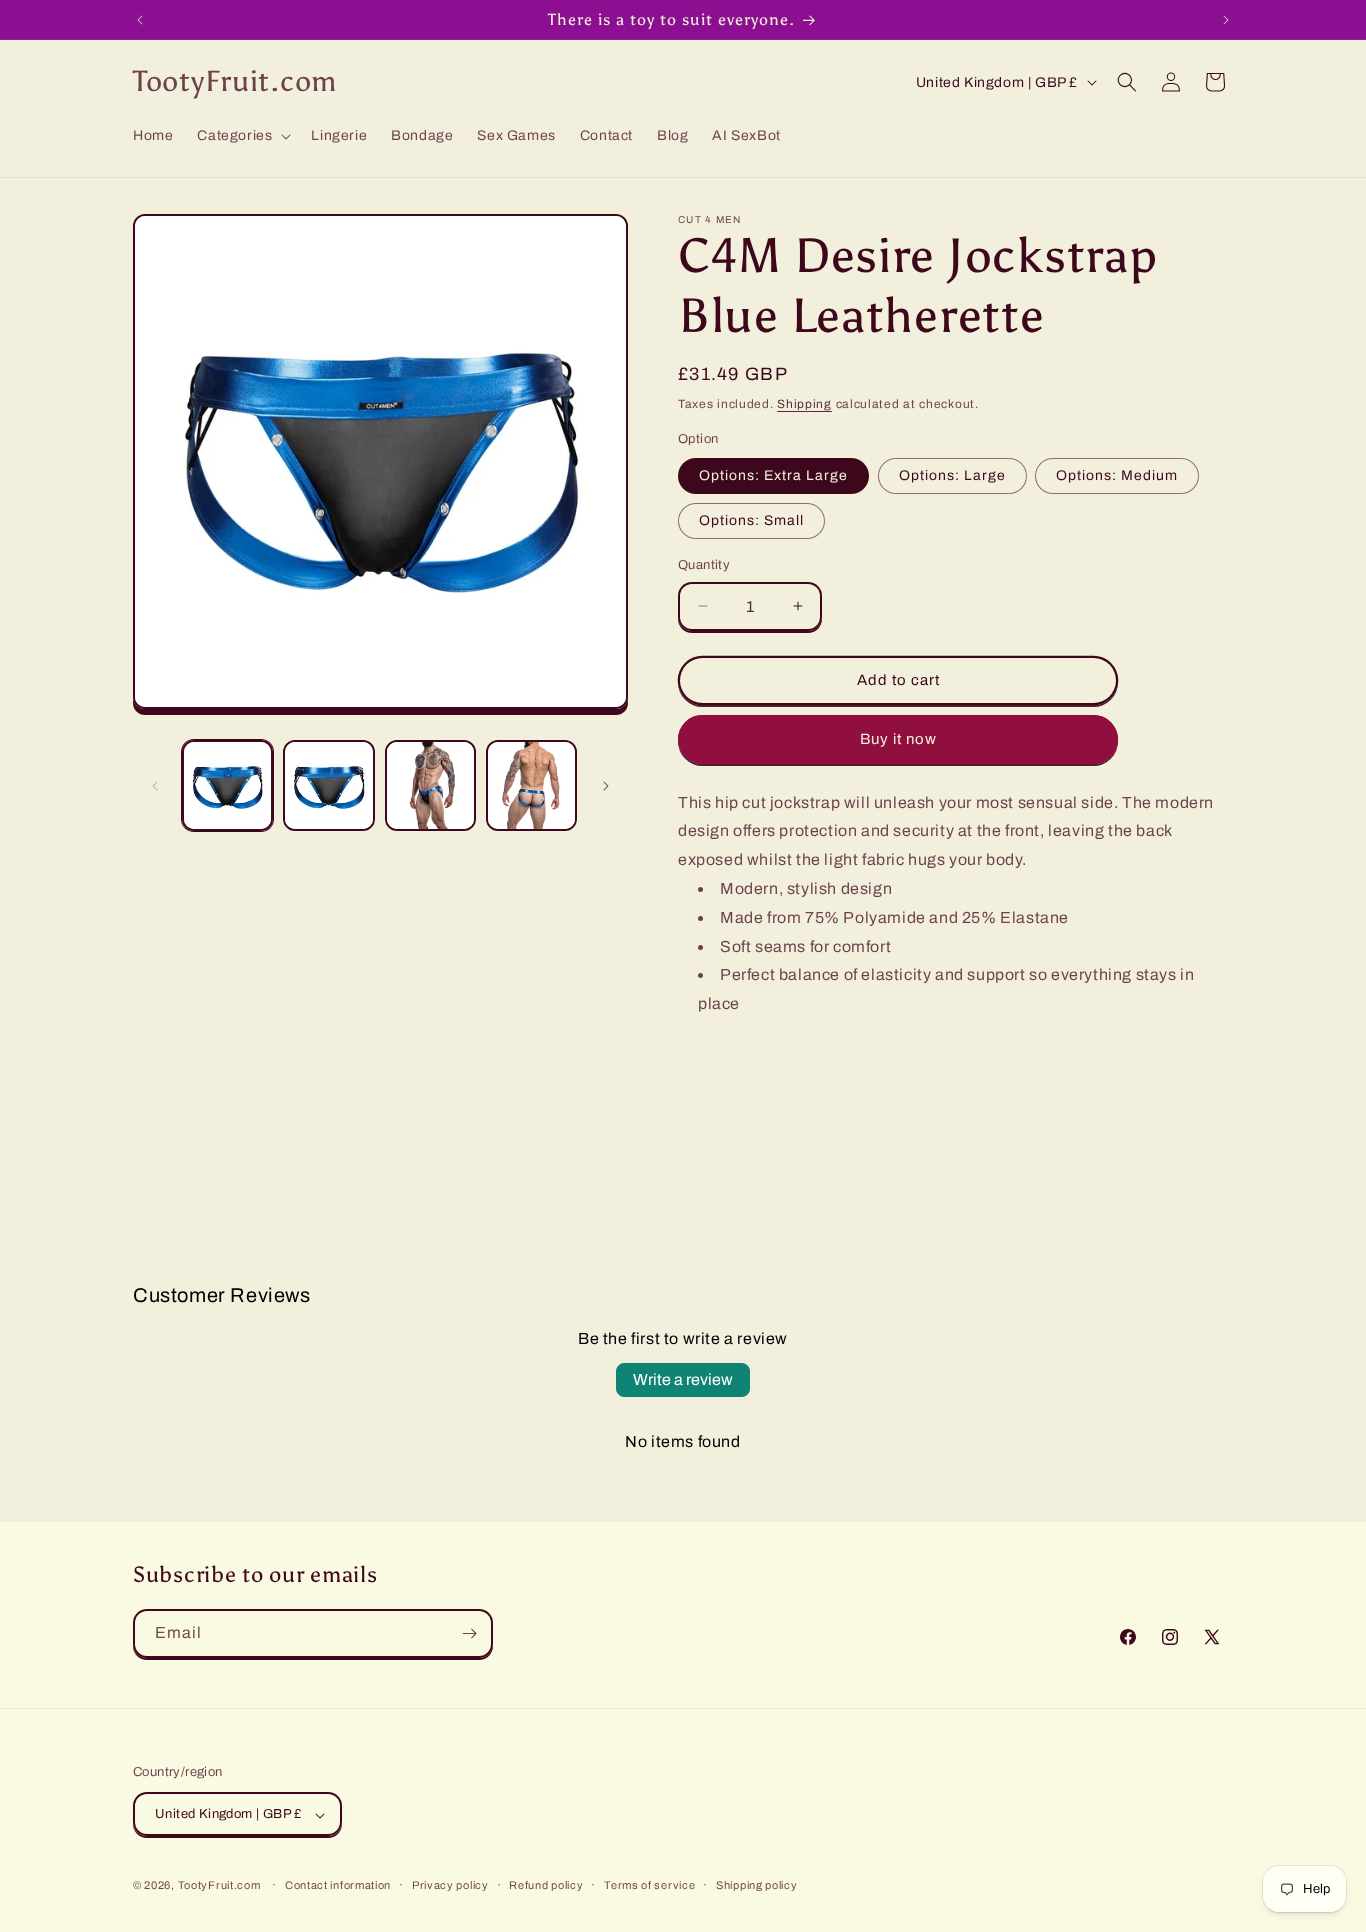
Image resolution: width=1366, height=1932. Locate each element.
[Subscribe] (469, 1633)
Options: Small (751, 520)
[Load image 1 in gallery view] (227, 785)
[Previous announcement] (140, 20)
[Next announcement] (1226, 20)
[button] (242, 136)
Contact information (338, 1885)
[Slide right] (606, 786)
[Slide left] (155, 786)
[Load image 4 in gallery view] (531, 785)
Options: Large (952, 475)
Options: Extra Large (773, 475)
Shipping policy (757, 1885)
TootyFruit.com (219, 1886)
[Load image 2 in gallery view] (328, 785)
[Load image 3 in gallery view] (430, 785)
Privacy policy (450, 1885)
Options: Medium (1117, 475)
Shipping (804, 404)
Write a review (683, 1379)
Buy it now (898, 739)
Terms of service (649, 1885)
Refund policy (546, 1885)
